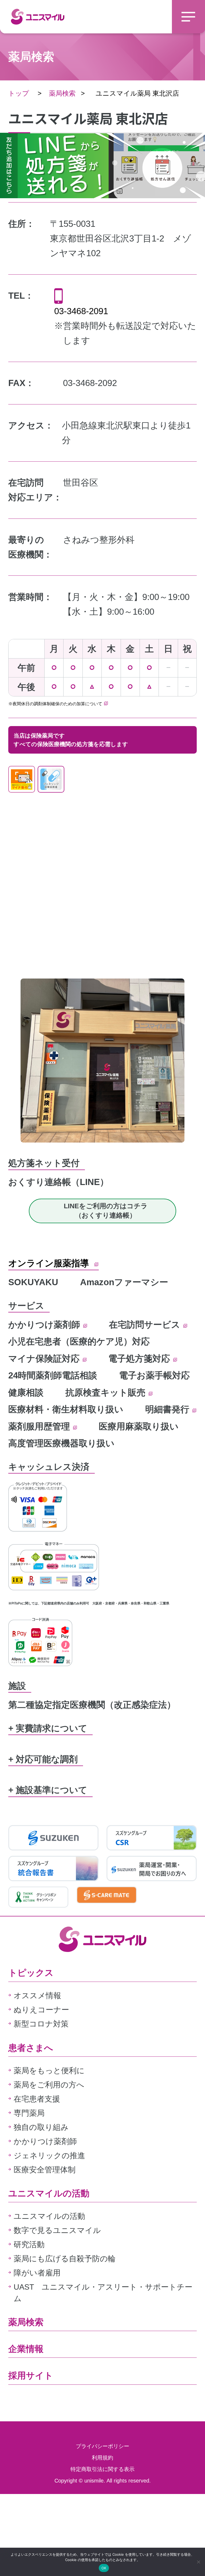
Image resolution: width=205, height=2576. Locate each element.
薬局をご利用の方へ (49, 2085)
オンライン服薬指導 (50, 1263)
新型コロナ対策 (41, 2024)
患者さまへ (31, 2048)
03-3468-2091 (81, 311)
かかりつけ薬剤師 (45, 1325)
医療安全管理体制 (45, 2170)
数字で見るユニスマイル (57, 2230)
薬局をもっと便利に (49, 2071)
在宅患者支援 (37, 2099)
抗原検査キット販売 (107, 1392)
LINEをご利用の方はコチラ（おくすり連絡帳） (106, 1211)
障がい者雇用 (37, 2273)
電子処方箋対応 (140, 1359)
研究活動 (29, 2244)
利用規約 (102, 2458)
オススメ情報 (37, 1996)
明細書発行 (168, 1409)
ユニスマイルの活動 (49, 2193)
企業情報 (26, 2349)
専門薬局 (29, 2113)
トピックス (31, 1973)
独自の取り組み (41, 2127)
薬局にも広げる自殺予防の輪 (65, 2259)
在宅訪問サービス (146, 1325)
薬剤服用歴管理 (40, 1426)
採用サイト (31, 2376)
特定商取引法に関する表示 (102, 2469)
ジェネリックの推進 (49, 2156)
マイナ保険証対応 (45, 1359)
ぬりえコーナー (41, 2010)
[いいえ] (198, 2562)
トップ (19, 93)
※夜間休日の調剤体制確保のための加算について (56, 704)
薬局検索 (62, 93)
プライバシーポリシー (102, 2446)
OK (104, 2568)
